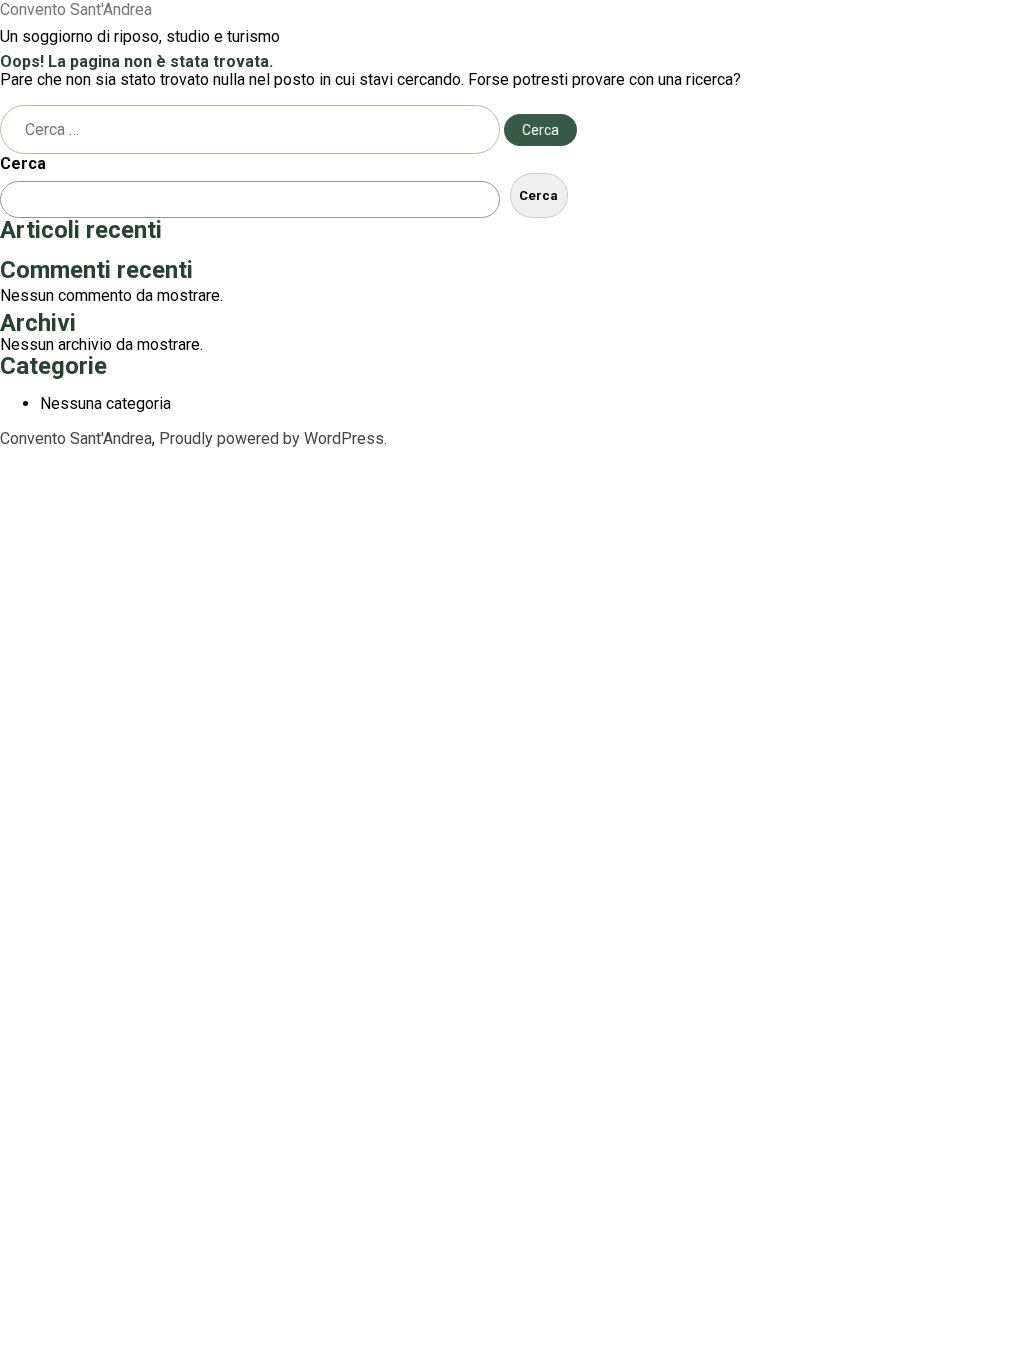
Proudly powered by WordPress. (273, 438)
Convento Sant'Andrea (76, 9)
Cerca (23, 163)
